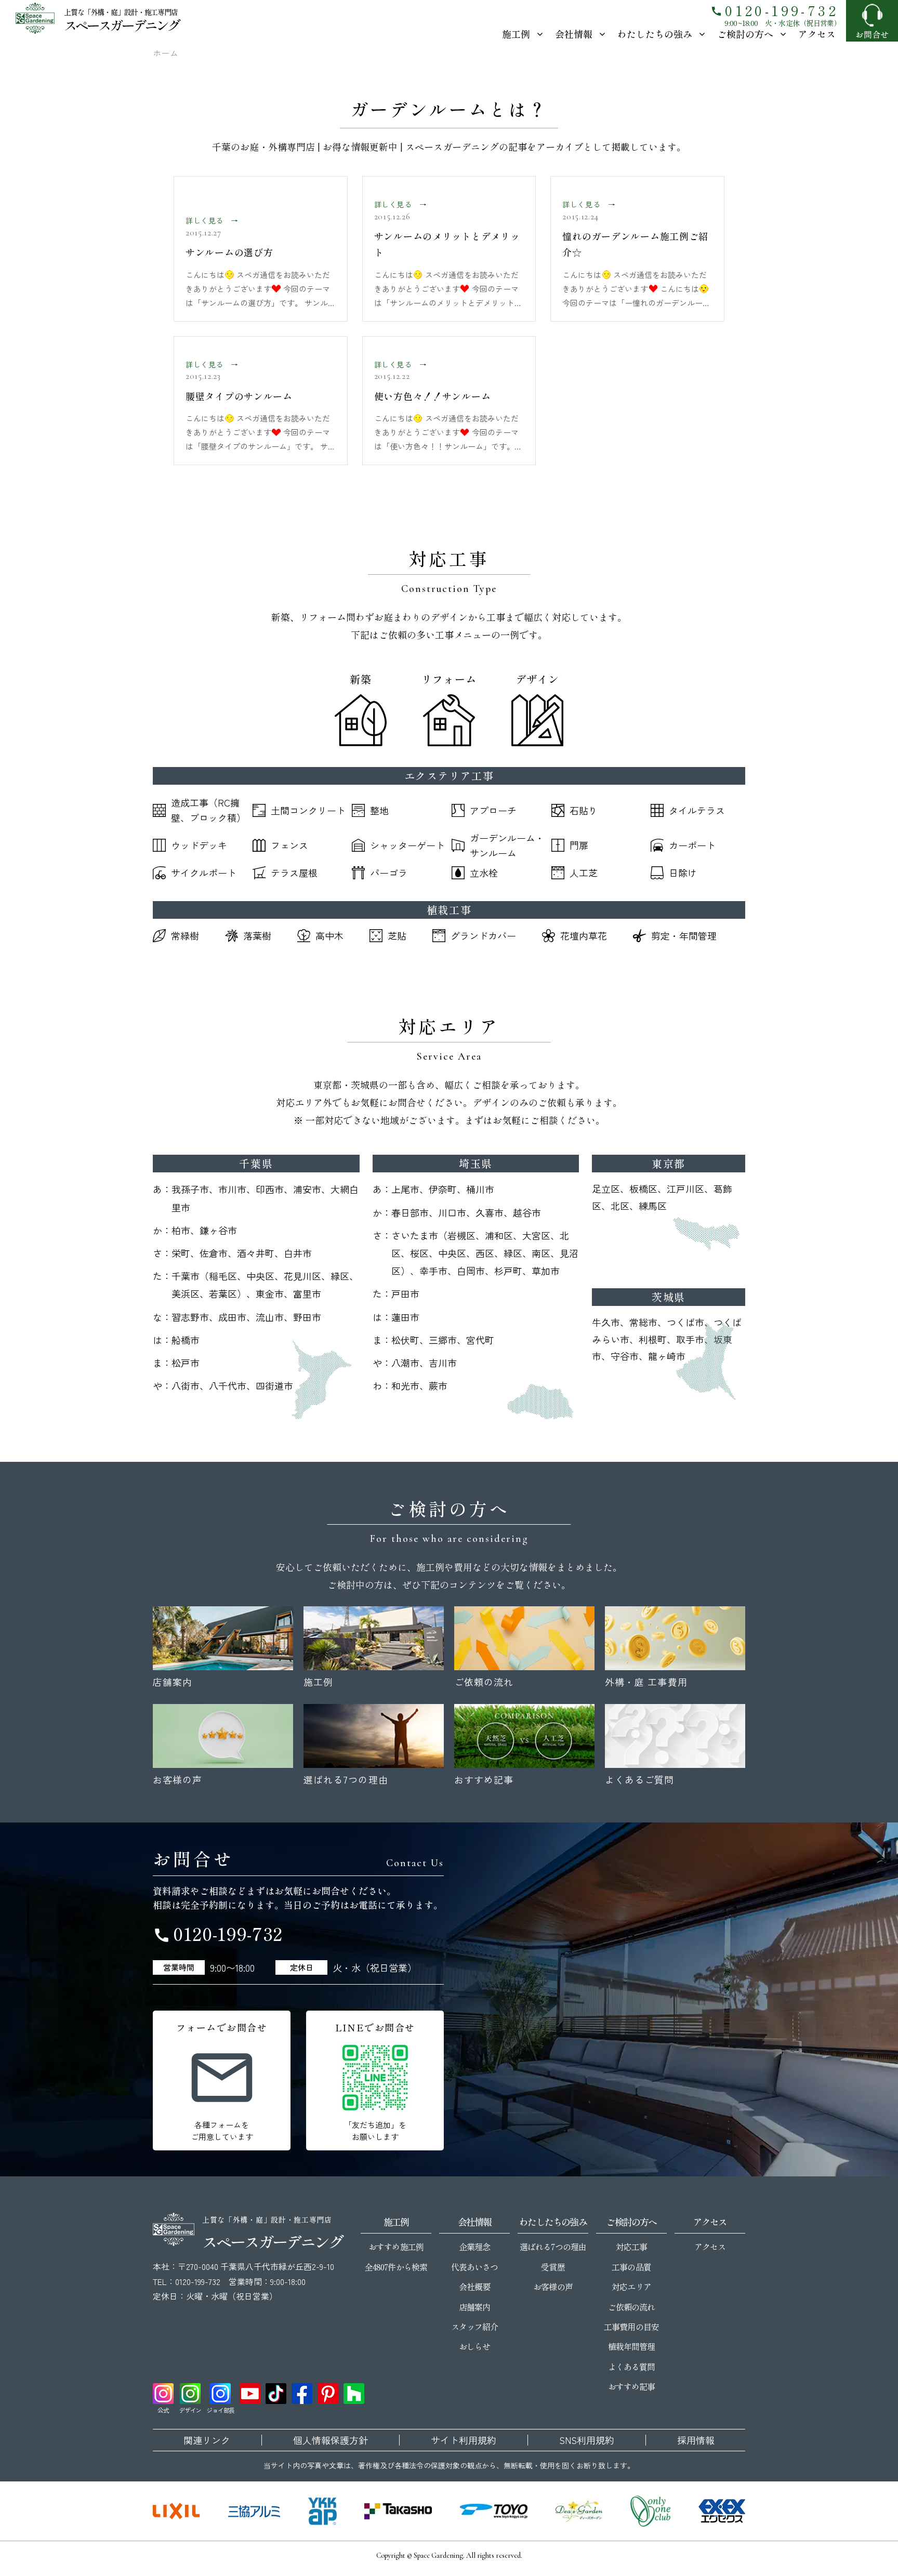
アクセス (817, 34)
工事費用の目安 (631, 2327)
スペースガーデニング (121, 25)
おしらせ (474, 2346)
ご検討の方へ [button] (745, 34)
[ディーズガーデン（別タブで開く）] (579, 2511)
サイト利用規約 (464, 2440)
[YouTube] (250, 2394)
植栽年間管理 (631, 2346)
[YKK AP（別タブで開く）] (322, 2511)
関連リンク (207, 2440)
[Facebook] (302, 2394)
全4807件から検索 (396, 2267)
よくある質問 (631, 2367)
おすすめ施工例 (396, 2247)
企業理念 (474, 2247)
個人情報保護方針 (331, 2440)
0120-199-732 (774, 10)
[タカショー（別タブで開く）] (398, 2511)
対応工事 (631, 2247)
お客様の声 (553, 2287)
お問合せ (872, 34)
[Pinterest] (328, 2394)
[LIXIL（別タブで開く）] (176, 2511)
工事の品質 (631, 2267)
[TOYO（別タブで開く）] (494, 2511)
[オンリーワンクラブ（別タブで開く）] (651, 2511)
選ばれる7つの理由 (553, 2247)
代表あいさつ (474, 2267)
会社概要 (474, 2287)
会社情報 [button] (574, 34)
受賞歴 (553, 2267)
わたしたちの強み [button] (655, 34)
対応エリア (631, 2287)
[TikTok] (276, 2394)
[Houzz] (354, 2394)
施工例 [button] (516, 34)
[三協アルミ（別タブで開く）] (254, 2511)
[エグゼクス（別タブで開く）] (722, 2511)
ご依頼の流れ (631, 2307)
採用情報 (696, 2440)
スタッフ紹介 (474, 2327)
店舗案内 (474, 2307)
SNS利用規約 (587, 2440)
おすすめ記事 (631, 2386)
